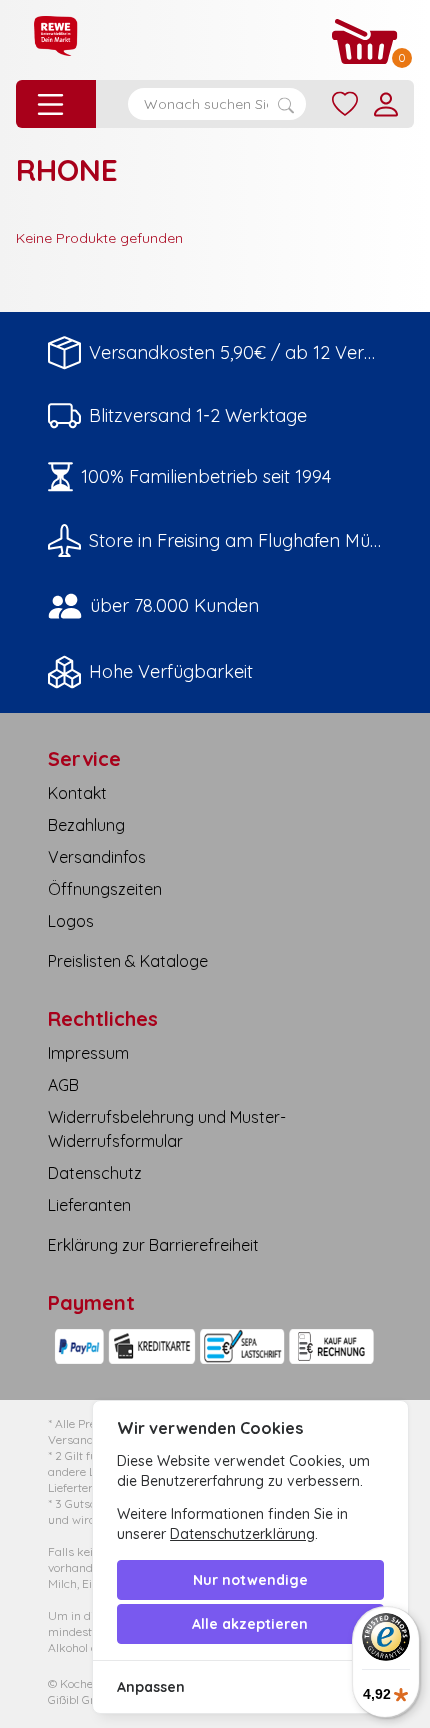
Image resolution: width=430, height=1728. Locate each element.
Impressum (88, 1053)
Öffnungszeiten (105, 889)
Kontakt (77, 793)
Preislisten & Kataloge (128, 961)
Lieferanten (89, 1205)
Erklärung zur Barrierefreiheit (153, 1245)
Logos (71, 921)
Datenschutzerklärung (242, 1534)
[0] (365, 41)
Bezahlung (86, 825)
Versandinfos (97, 857)
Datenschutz (95, 1173)
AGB (63, 1085)
